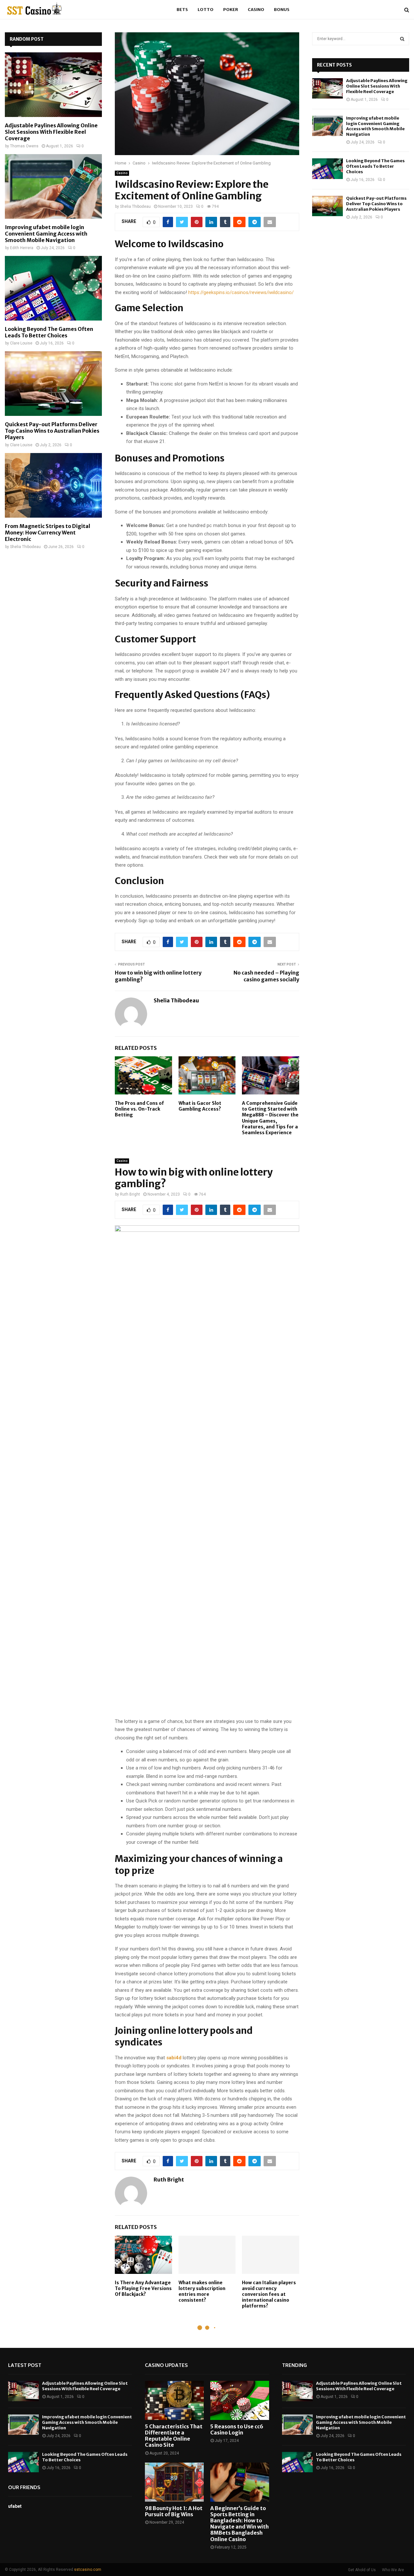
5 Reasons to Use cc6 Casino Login (237, 2429)
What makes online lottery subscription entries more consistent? (202, 2291)
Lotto (206, 10)
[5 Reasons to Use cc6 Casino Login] (240, 2400)
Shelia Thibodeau (135, 206)
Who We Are (393, 2570)
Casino (256, 10)
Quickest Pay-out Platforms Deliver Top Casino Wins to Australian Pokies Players (52, 431)
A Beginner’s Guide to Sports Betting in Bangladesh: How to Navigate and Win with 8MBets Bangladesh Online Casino (240, 2524)
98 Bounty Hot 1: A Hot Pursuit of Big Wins (174, 2511)
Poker (231, 10)
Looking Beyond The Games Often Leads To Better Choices (49, 332)
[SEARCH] (402, 39)
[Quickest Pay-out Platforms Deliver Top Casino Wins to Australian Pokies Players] (53, 384)
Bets (182, 10)
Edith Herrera (22, 248)
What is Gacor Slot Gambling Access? (200, 1106)
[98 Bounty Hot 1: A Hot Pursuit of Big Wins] (174, 2482)
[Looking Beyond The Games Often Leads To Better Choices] (53, 288)
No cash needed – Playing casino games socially (266, 976)
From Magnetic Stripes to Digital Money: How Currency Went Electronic (48, 533)
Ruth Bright (130, 1194)
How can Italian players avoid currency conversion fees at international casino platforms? (269, 2294)
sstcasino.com (88, 2570)
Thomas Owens (24, 146)
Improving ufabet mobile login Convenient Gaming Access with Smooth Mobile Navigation (46, 234)
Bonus (282, 10)
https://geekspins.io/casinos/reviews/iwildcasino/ (241, 292)
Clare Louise (21, 343)
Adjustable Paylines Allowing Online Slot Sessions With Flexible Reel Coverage (51, 132)
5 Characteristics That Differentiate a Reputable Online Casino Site (174, 2436)
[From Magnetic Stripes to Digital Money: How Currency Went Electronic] (53, 485)
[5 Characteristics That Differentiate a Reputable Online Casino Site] (174, 2400)
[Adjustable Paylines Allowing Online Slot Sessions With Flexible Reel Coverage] (53, 85)
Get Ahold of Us (362, 2570)
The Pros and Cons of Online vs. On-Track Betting (139, 1109)
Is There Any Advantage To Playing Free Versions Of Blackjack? (143, 2288)
